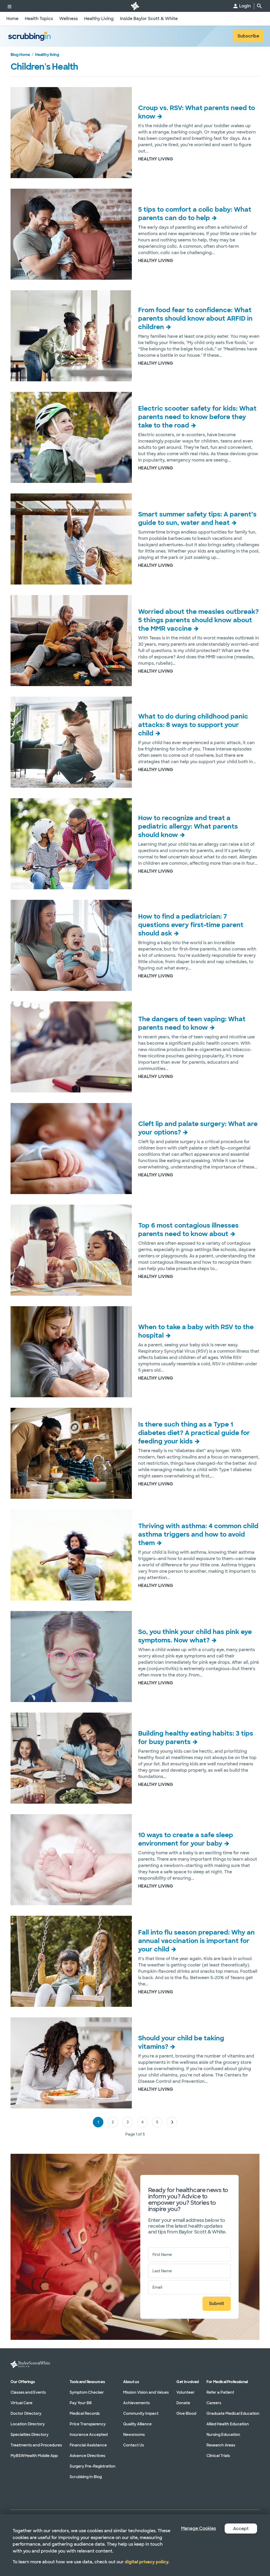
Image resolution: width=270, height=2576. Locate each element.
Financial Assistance (88, 2445)
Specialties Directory (30, 2435)
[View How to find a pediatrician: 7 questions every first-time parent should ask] (71, 945)
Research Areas (221, 2445)
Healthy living (47, 55)
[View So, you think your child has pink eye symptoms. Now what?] (71, 1657)
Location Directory (28, 2424)
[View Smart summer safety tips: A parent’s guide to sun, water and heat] (71, 539)
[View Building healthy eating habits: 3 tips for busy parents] (71, 1758)
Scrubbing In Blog (86, 2477)
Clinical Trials (218, 2456)
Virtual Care (21, 2403)
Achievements (136, 2403)
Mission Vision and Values (146, 2392)
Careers (214, 2403)
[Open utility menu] (9, 6)
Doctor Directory (26, 2413)
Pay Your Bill (81, 2403)
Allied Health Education (228, 2424)
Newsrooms (134, 2435)
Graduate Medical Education (233, 2413)
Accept (241, 2529)
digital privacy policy (147, 2562)
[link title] (135, 6)
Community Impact (141, 2413)
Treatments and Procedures (36, 2445)
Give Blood (186, 2413)
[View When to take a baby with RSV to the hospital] (71, 1352)
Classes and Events (28, 2392)
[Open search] (259, 6)
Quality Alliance (137, 2424)
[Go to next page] (172, 2122)
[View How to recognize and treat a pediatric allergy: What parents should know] (71, 844)
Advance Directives (87, 2456)
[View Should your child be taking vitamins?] (71, 2063)
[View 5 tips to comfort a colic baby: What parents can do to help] (71, 234)
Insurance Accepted (89, 2435)
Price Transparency (88, 2424)
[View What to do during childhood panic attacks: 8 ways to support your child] (71, 742)
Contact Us (134, 2445)
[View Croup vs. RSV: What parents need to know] (71, 133)
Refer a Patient (220, 2392)
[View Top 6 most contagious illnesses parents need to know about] (71, 1250)
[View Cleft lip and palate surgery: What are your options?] (71, 1149)
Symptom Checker (87, 2392)
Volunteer (185, 2392)
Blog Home (20, 55)
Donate (183, 2403)
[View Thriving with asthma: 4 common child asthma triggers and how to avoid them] (71, 1555)
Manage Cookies (199, 2528)
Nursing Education (223, 2435)
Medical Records (85, 2413)
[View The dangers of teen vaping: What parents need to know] (71, 1047)
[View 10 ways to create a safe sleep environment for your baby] (71, 1860)
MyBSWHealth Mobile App (34, 2456)
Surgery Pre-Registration (93, 2466)
